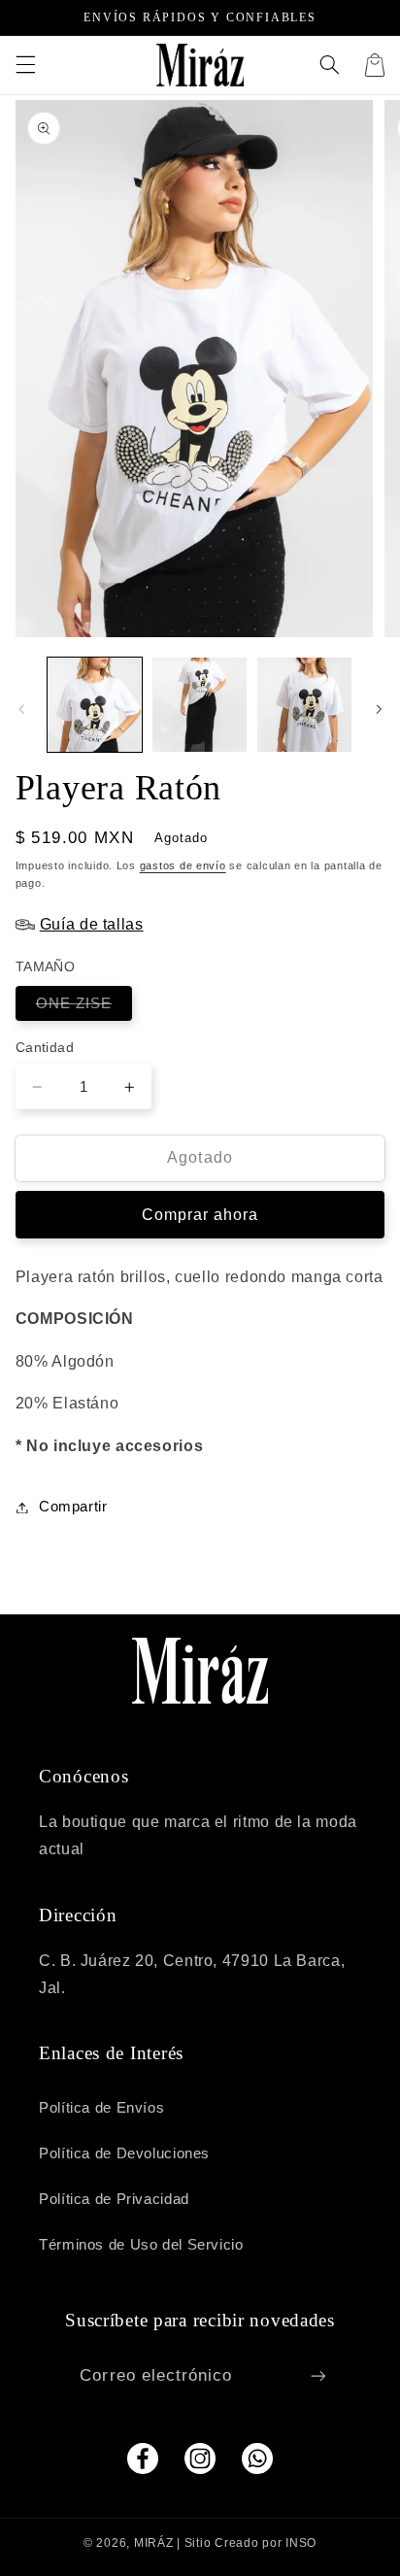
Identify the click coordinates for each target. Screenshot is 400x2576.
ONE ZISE (84, 1008)
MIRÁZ (154, 2543)
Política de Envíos (101, 2108)
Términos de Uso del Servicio (141, 2245)
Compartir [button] (73, 1507)
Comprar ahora (200, 1215)
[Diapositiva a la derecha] (379, 709)
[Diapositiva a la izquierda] (21, 709)
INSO (301, 2543)
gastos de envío (183, 865)
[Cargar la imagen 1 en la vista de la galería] (95, 705)
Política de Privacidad (114, 2199)
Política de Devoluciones (124, 2153)
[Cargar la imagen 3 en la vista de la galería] (304, 705)
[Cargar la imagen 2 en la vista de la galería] (200, 705)
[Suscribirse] (317, 2375)
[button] (25, 65)
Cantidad (45, 1048)
